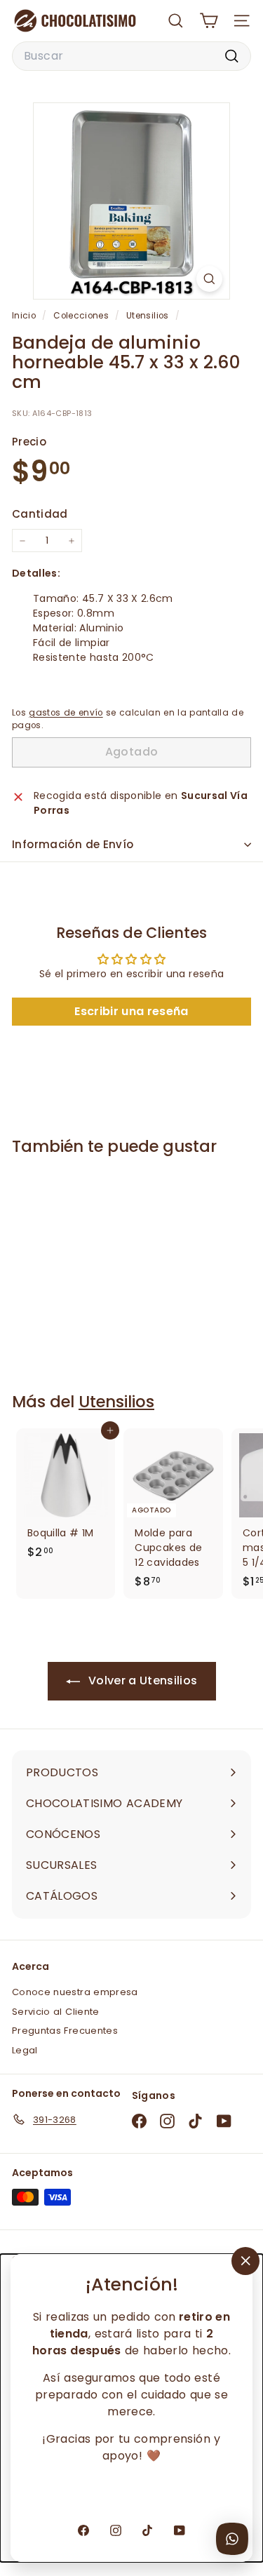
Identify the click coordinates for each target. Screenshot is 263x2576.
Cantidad (40, 514)
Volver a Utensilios (142, 1681)
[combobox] (131, 56)
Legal (25, 2050)
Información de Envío (73, 844)
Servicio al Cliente (56, 2012)
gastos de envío (66, 713)
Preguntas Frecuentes (65, 2031)
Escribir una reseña (131, 1011)
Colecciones (82, 316)
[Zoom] (209, 279)
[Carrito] (209, 21)
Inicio (25, 316)
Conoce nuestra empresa (75, 1992)
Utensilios (148, 316)
